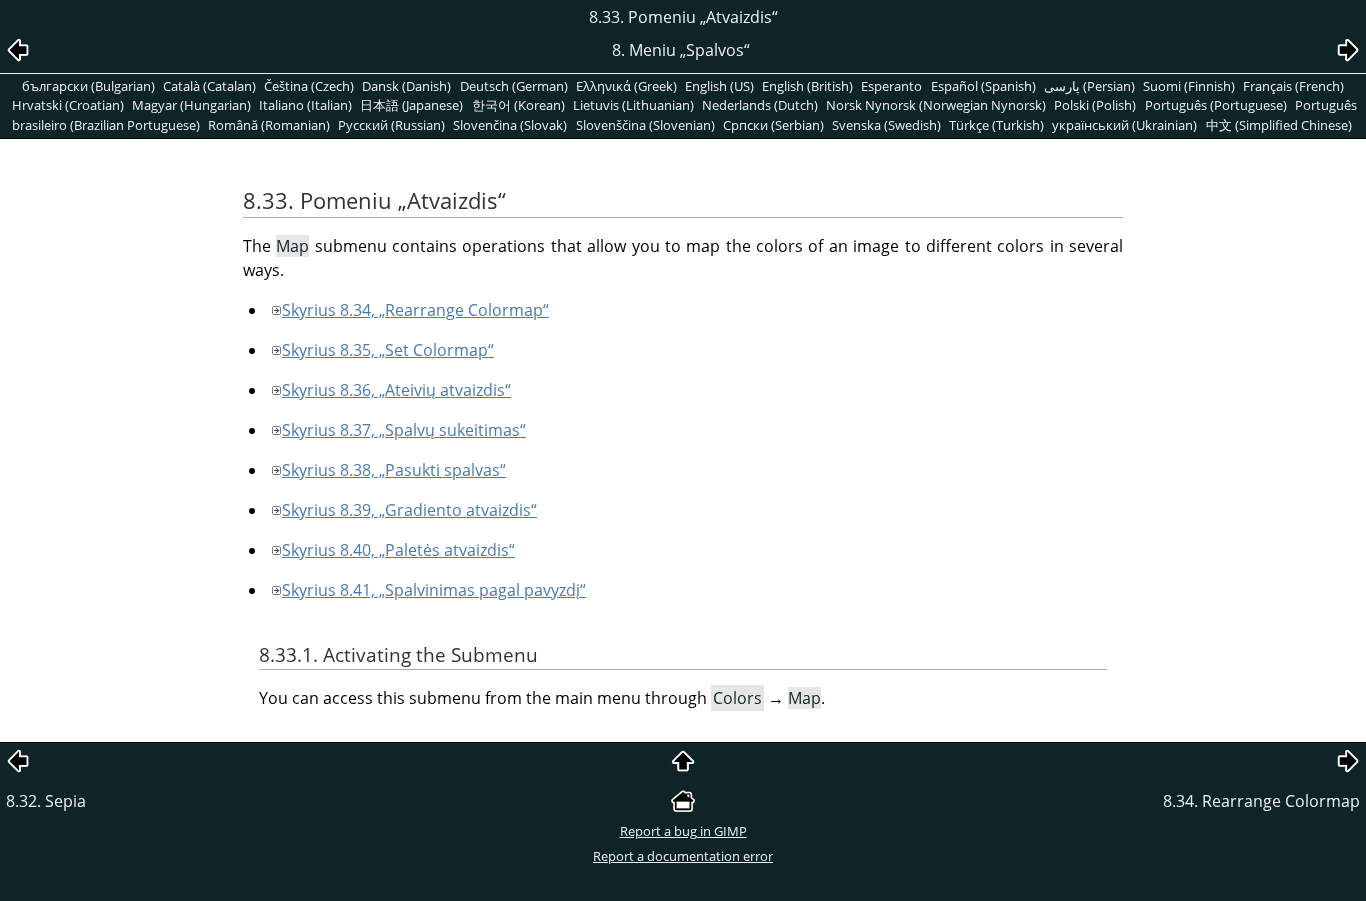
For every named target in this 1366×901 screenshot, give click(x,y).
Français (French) (1293, 86)
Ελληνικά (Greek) (626, 86)
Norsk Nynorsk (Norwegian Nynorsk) (936, 105)
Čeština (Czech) (309, 86)
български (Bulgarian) (88, 86)
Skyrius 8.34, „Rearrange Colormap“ (415, 310)
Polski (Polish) (1095, 105)
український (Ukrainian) (1124, 125)
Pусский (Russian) (391, 125)
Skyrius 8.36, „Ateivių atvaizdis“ (396, 390)
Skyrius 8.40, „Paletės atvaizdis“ (398, 550)
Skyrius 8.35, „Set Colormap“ (388, 350)
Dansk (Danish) (406, 86)
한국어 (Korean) (518, 105)
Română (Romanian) (269, 125)
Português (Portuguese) (1216, 105)
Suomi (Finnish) (1189, 86)
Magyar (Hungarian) (191, 105)
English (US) (719, 86)
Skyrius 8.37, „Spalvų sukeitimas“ (404, 430)
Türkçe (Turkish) (996, 125)
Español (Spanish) (983, 86)
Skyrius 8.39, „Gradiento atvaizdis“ (409, 510)
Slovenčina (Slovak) (510, 125)
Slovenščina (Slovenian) (645, 125)
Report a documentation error (683, 856)
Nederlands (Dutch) (760, 105)
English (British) (807, 86)
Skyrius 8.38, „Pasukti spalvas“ (394, 470)
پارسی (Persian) (1089, 86)
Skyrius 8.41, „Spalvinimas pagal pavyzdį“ (434, 590)
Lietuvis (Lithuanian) (633, 105)
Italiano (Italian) (305, 105)
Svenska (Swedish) (886, 125)
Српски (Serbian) (773, 125)
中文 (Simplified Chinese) (1279, 125)
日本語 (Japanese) (411, 105)
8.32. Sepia (46, 801)
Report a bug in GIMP (683, 831)
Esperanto (891, 86)
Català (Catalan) (209, 86)
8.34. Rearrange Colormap (1261, 801)
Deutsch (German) (514, 86)
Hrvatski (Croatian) (68, 105)
